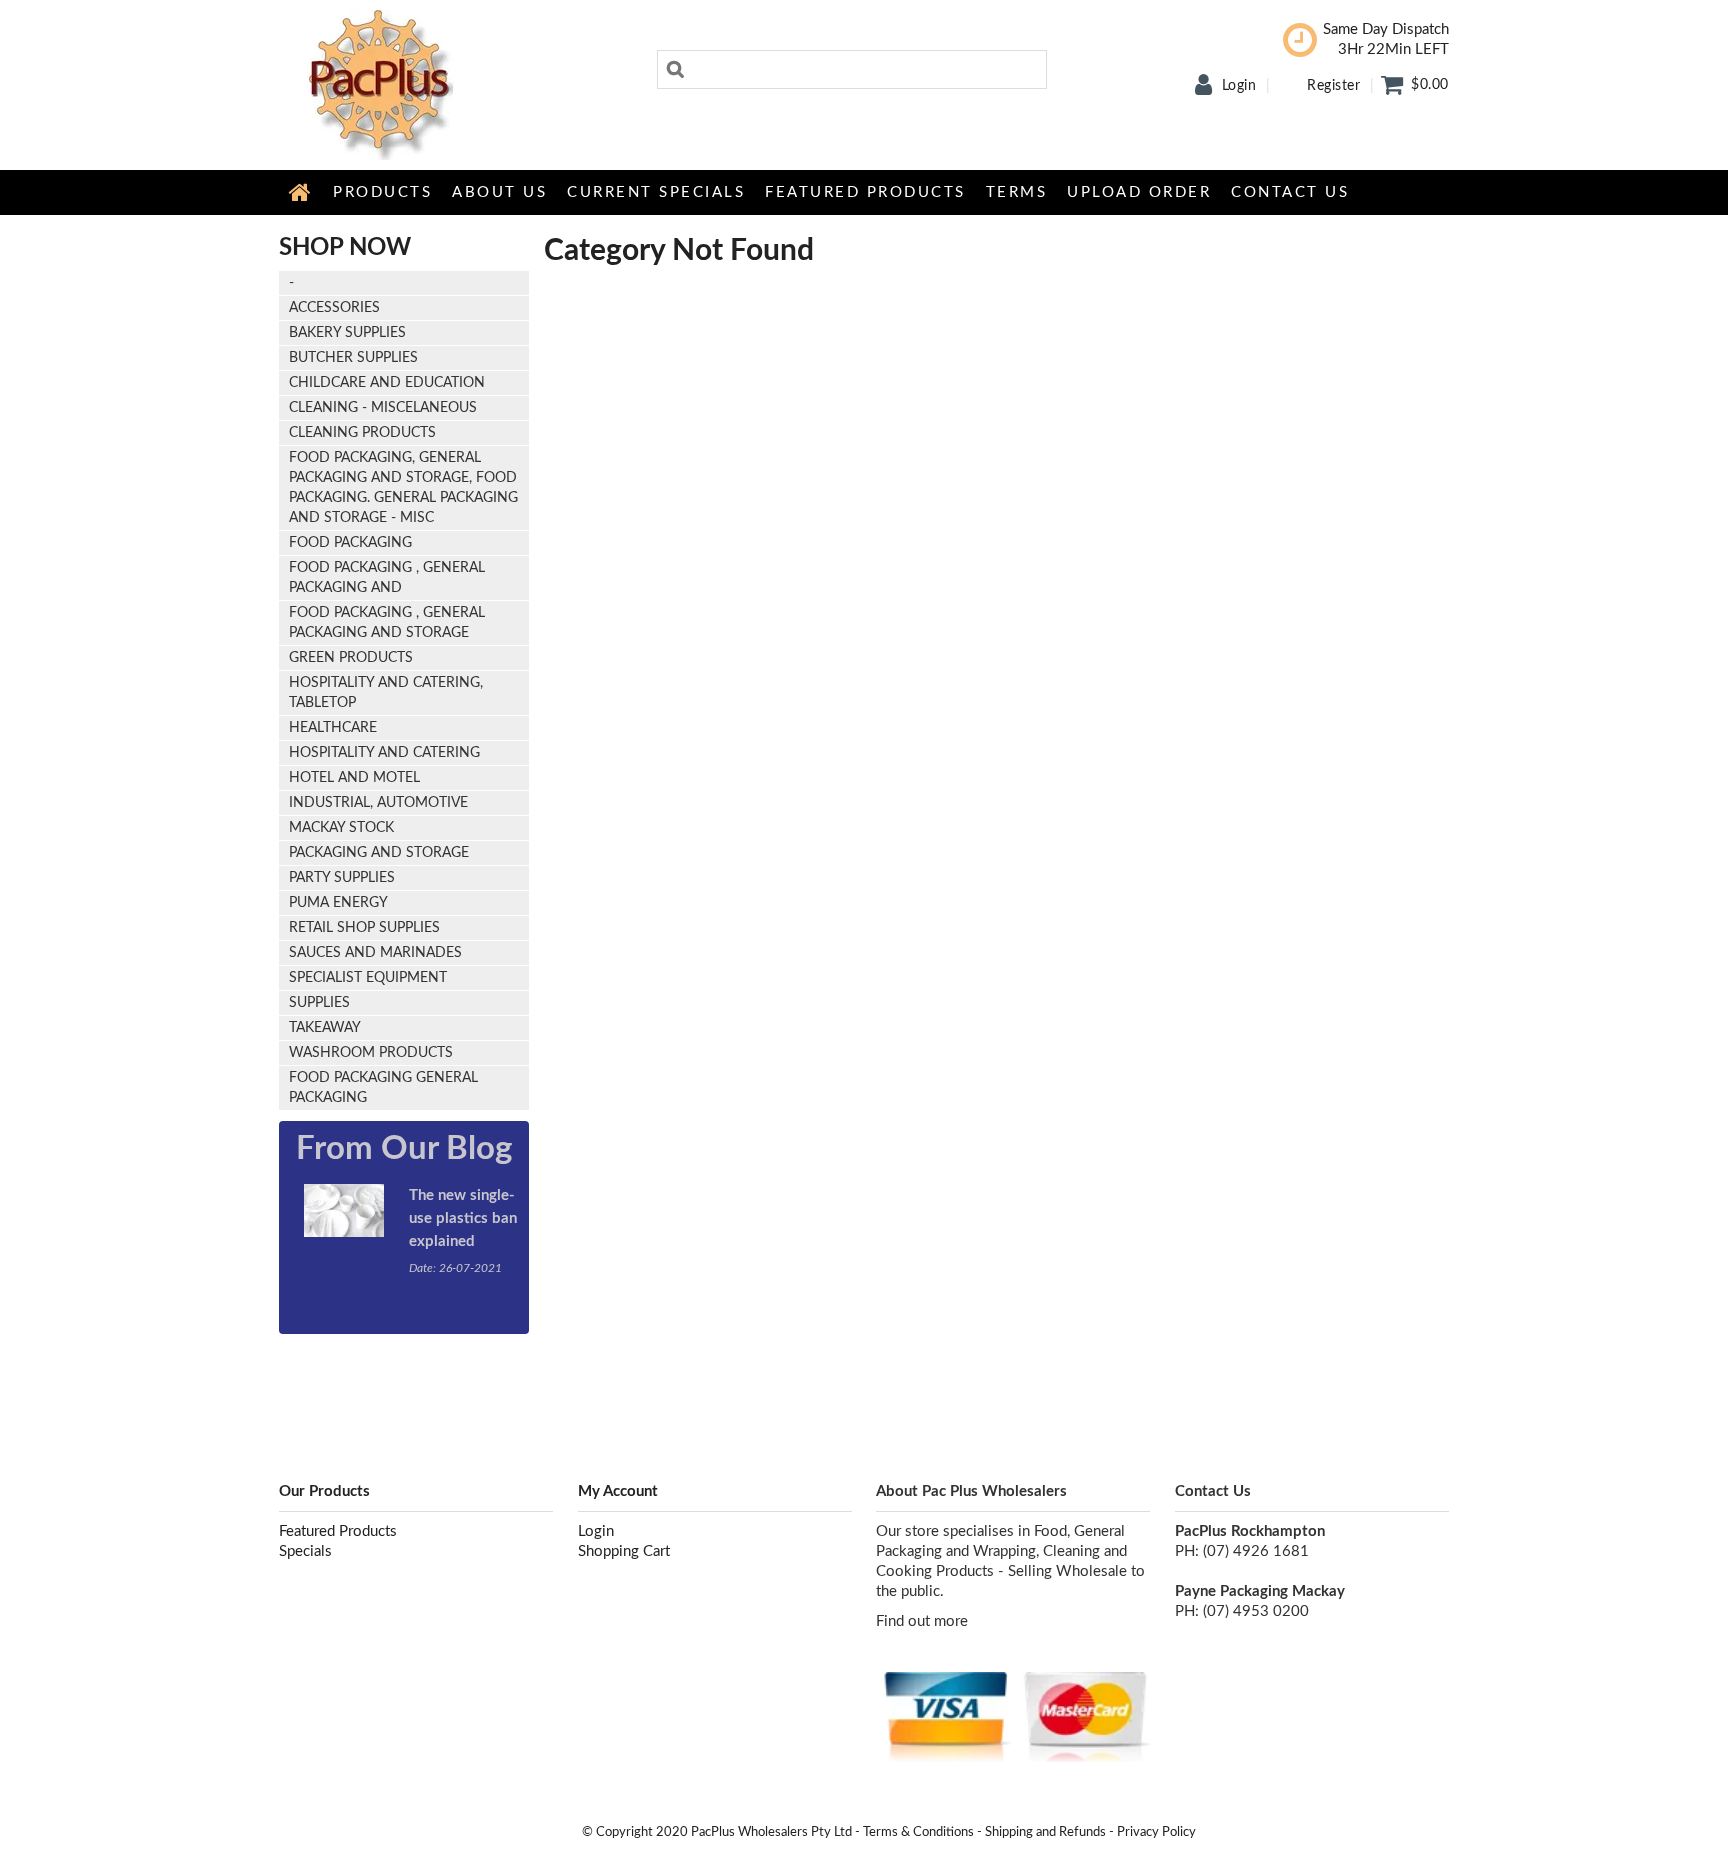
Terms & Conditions (918, 1832)
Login (1239, 86)
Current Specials (656, 192)
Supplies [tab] (319, 1003)
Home (301, 192)
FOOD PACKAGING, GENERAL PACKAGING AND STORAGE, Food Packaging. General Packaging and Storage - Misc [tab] (403, 488)
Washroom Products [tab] (371, 1053)
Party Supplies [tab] (342, 878)
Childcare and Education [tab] (387, 383)
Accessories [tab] (334, 308)
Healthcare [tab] (333, 728)
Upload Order (1139, 192)
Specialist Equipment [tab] (368, 978)
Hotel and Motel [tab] (354, 778)
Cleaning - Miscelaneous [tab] (383, 408)
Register (1333, 86)
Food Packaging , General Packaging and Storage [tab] (387, 623)
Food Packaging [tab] (350, 543)
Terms (1017, 192)
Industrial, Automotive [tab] (378, 803)
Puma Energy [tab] (338, 903)
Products (382, 192)
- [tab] (291, 283)
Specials (305, 1551)
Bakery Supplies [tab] (347, 333)
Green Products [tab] (351, 658)
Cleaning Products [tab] (362, 433)
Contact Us (1290, 192)
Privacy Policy (1156, 1832)
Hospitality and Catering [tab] (384, 753)
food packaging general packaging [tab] (383, 1088)
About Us (499, 192)
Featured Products (865, 192)
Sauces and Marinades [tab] (375, 953)
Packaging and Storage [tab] (379, 853)
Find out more (922, 1621)
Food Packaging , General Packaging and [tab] (387, 578)
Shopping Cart (624, 1551)
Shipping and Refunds (1045, 1832)
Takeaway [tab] (325, 1028)
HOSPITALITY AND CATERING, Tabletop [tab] (386, 693)
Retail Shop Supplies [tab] (364, 928)
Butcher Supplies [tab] (353, 358)
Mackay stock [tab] (341, 828)
